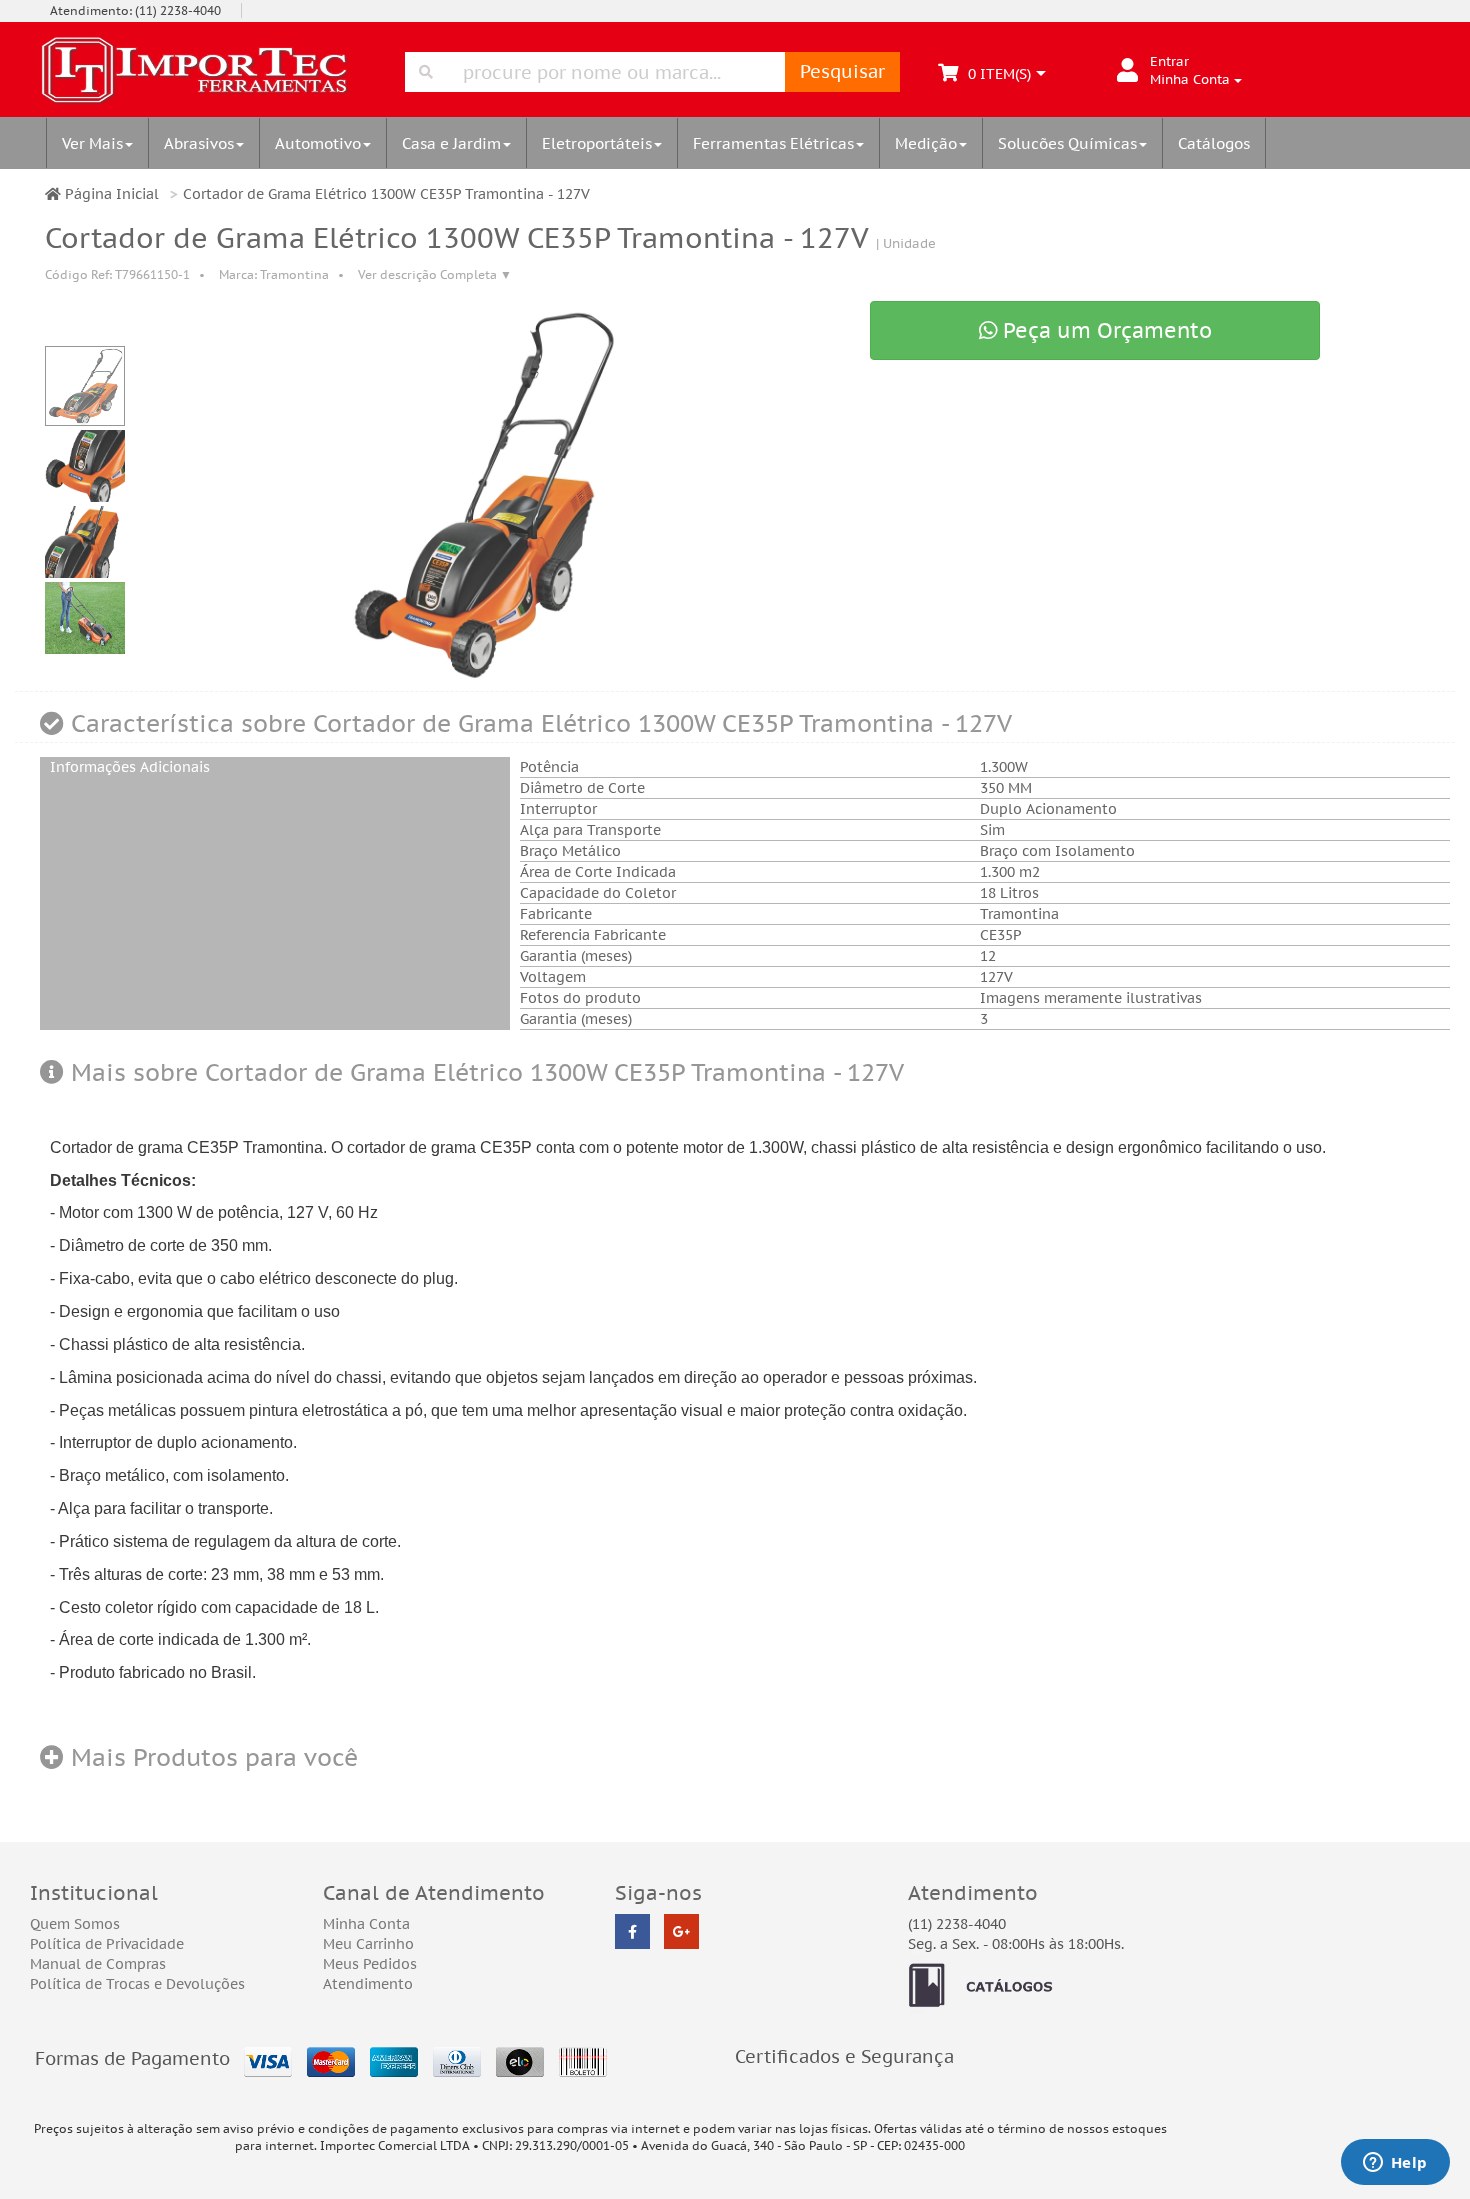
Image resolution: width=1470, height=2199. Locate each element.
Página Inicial (110, 194)
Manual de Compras (98, 1964)
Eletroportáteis (597, 143)
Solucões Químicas (1067, 143)
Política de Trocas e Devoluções (137, 1984)
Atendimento (368, 1984)
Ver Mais (92, 143)
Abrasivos (199, 143)
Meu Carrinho (368, 1944)
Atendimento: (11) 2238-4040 (135, 10)
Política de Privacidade (107, 1944)
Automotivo (318, 143)
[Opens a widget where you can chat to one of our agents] (1395, 2164)
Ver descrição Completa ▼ (435, 274)
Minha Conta (366, 1924)
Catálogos (1214, 143)
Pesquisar (842, 71)
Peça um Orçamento (1104, 330)
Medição (926, 143)
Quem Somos (75, 1924)
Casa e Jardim (451, 143)
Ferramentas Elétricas (773, 143)
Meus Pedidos (370, 1964)
